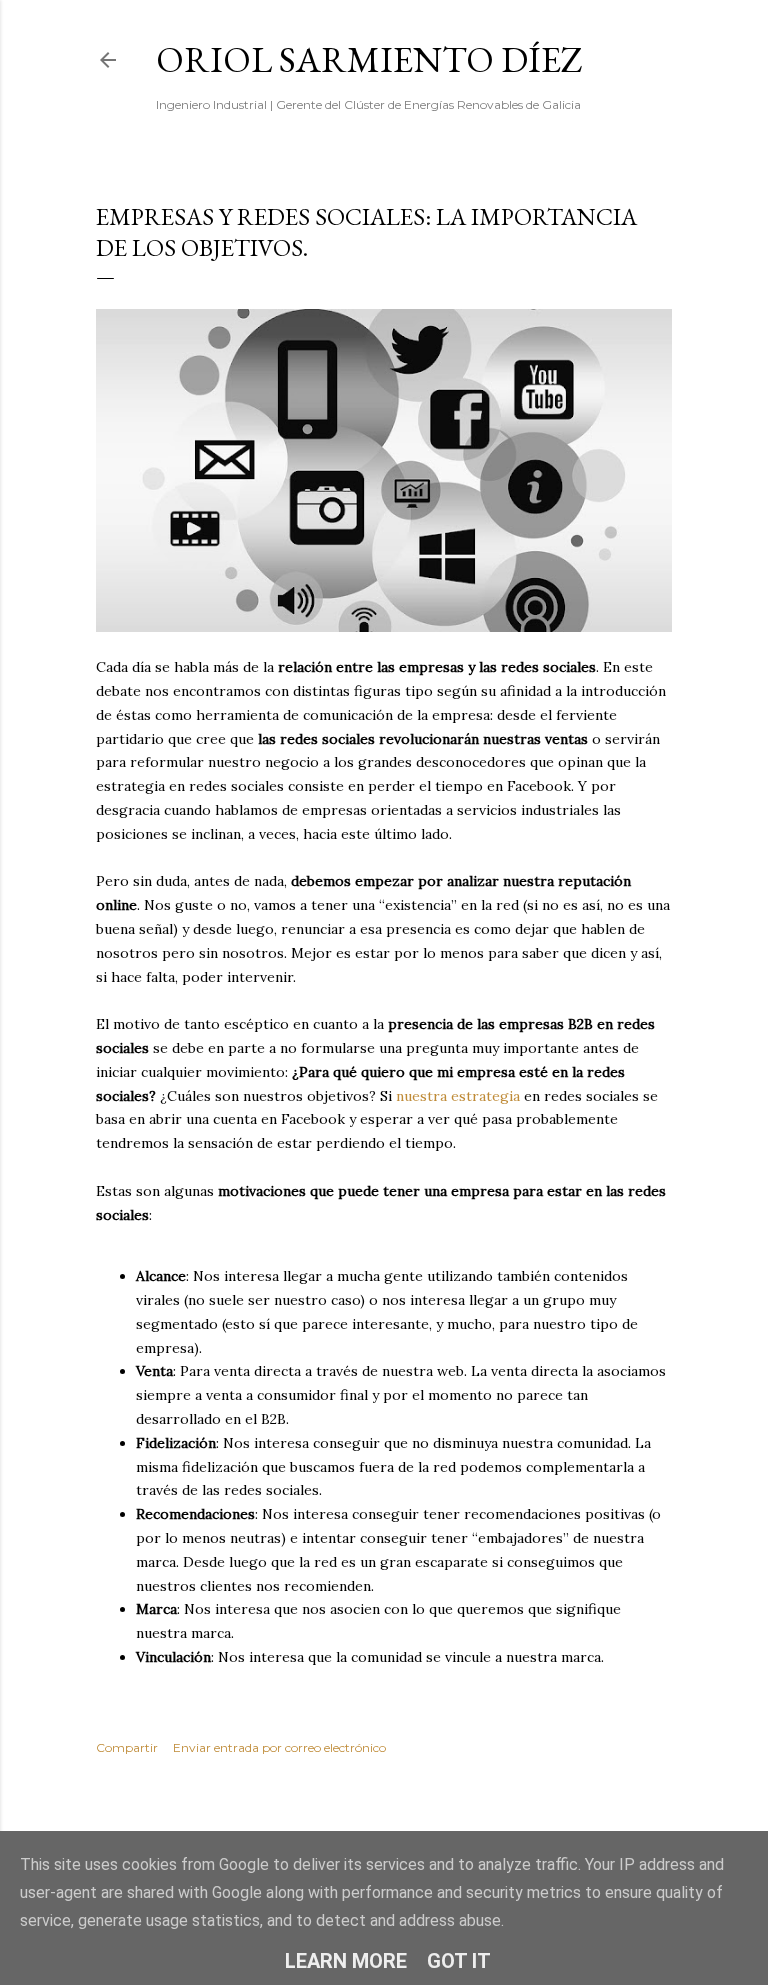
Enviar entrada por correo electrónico (279, 1747)
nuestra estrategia (458, 1096)
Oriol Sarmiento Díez (369, 59)
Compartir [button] (127, 1747)
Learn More (346, 1961)
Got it (459, 1961)
